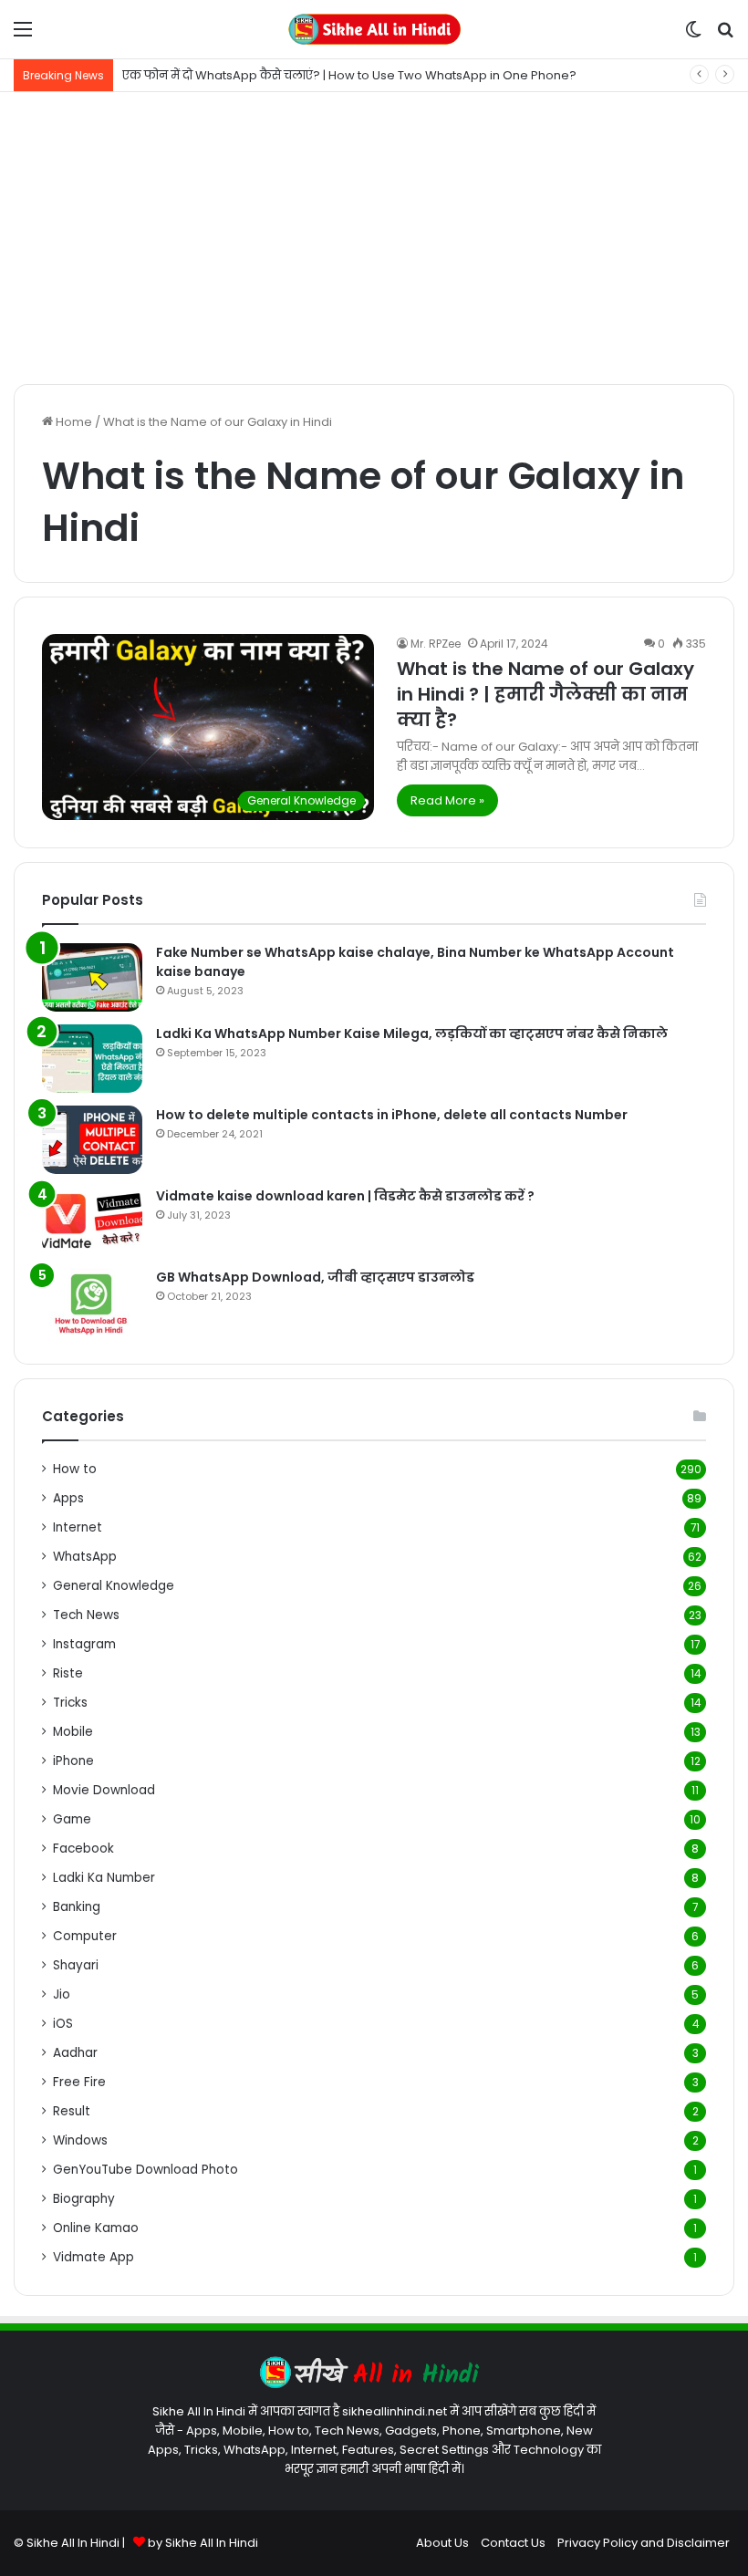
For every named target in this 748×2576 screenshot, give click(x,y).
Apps (68, 1498)
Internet (78, 1527)
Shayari (76, 1965)
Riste (68, 1673)
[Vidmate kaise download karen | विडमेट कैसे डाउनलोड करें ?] (92, 1221)
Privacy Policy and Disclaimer (644, 2543)
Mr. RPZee (436, 644)
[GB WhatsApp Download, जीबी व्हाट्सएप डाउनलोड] (92, 1302)
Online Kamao (96, 2228)
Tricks (70, 1703)
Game (72, 1819)
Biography (84, 2199)
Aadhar (75, 2053)
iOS (63, 2024)
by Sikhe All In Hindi (203, 2543)
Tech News (86, 1615)
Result (72, 2111)
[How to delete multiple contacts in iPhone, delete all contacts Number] (92, 1140)
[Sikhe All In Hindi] (374, 29)
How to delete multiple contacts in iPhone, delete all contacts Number (392, 1115)
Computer (85, 1936)
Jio (62, 1994)
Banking (77, 1907)
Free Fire (79, 2082)
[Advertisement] (374, 238)
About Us (442, 2543)
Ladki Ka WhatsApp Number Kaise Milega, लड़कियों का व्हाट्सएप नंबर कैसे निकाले (412, 1034)
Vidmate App (93, 2257)
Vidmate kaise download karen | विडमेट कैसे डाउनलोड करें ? (345, 1196)
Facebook (83, 1849)
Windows (80, 2140)
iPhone (73, 1761)
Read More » (447, 800)
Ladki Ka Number (104, 1878)
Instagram (84, 1644)
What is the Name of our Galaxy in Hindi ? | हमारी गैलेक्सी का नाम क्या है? (545, 694)
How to (75, 1469)
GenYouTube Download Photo (145, 2170)
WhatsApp (85, 1557)
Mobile (73, 1732)
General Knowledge (114, 1586)
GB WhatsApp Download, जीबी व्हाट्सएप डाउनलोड (315, 1277)
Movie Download (104, 1790)
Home (73, 422)
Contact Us (513, 2543)
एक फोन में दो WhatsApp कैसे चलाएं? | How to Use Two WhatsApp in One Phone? (349, 75)
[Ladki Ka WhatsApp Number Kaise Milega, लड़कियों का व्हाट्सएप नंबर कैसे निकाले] (92, 1059)
